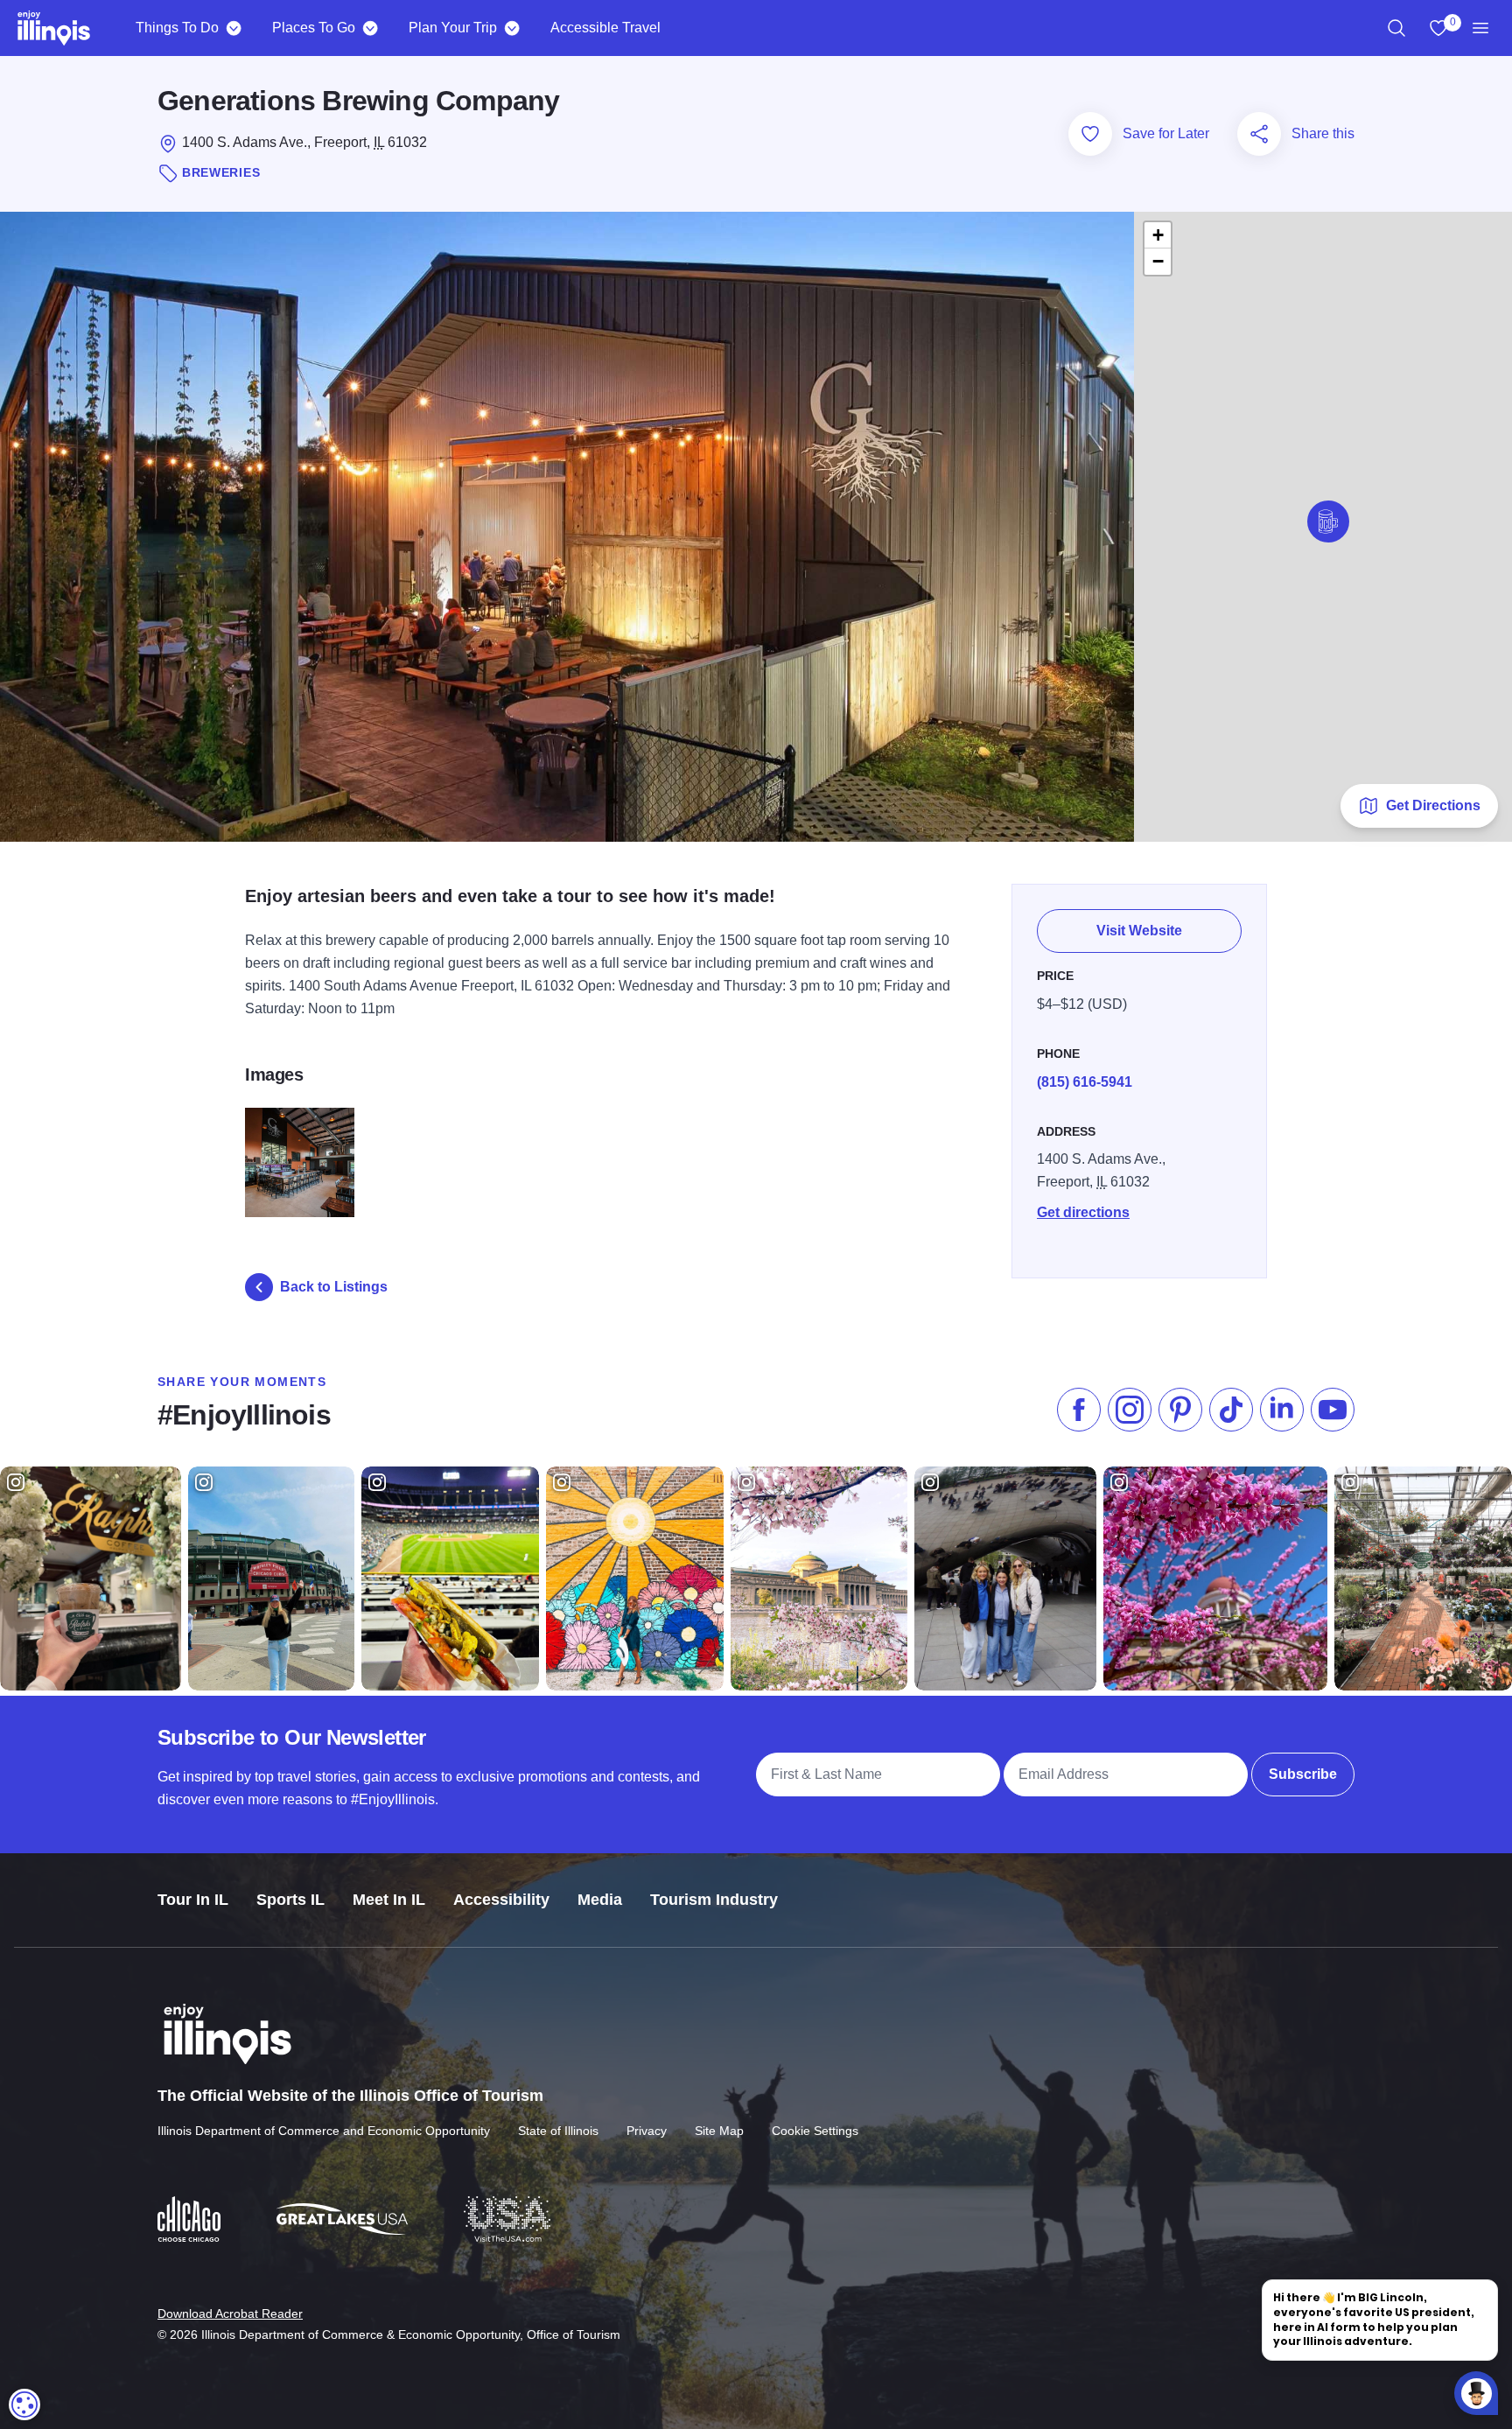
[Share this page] (1259, 134)
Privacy (647, 2131)
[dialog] (24, 2404)
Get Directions (1433, 805)
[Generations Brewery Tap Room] (300, 1162)
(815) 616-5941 (1085, 1082)
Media (600, 1900)
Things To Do (177, 28)
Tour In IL (193, 1900)
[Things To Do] (233, 28)
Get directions (1083, 1212)
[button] (1328, 521)
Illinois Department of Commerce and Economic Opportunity (324, 2131)
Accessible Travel (605, 28)
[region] (1396, 28)
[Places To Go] (370, 28)
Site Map (719, 2131)
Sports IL (290, 1900)
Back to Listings (334, 1287)
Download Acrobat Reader (230, 2313)
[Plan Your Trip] (511, 28)
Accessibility (501, 1900)
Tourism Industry (714, 1900)
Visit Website (1139, 931)
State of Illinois (558, 2131)
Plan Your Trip (453, 28)
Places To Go (314, 28)
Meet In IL (389, 1900)
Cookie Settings (815, 2131)
